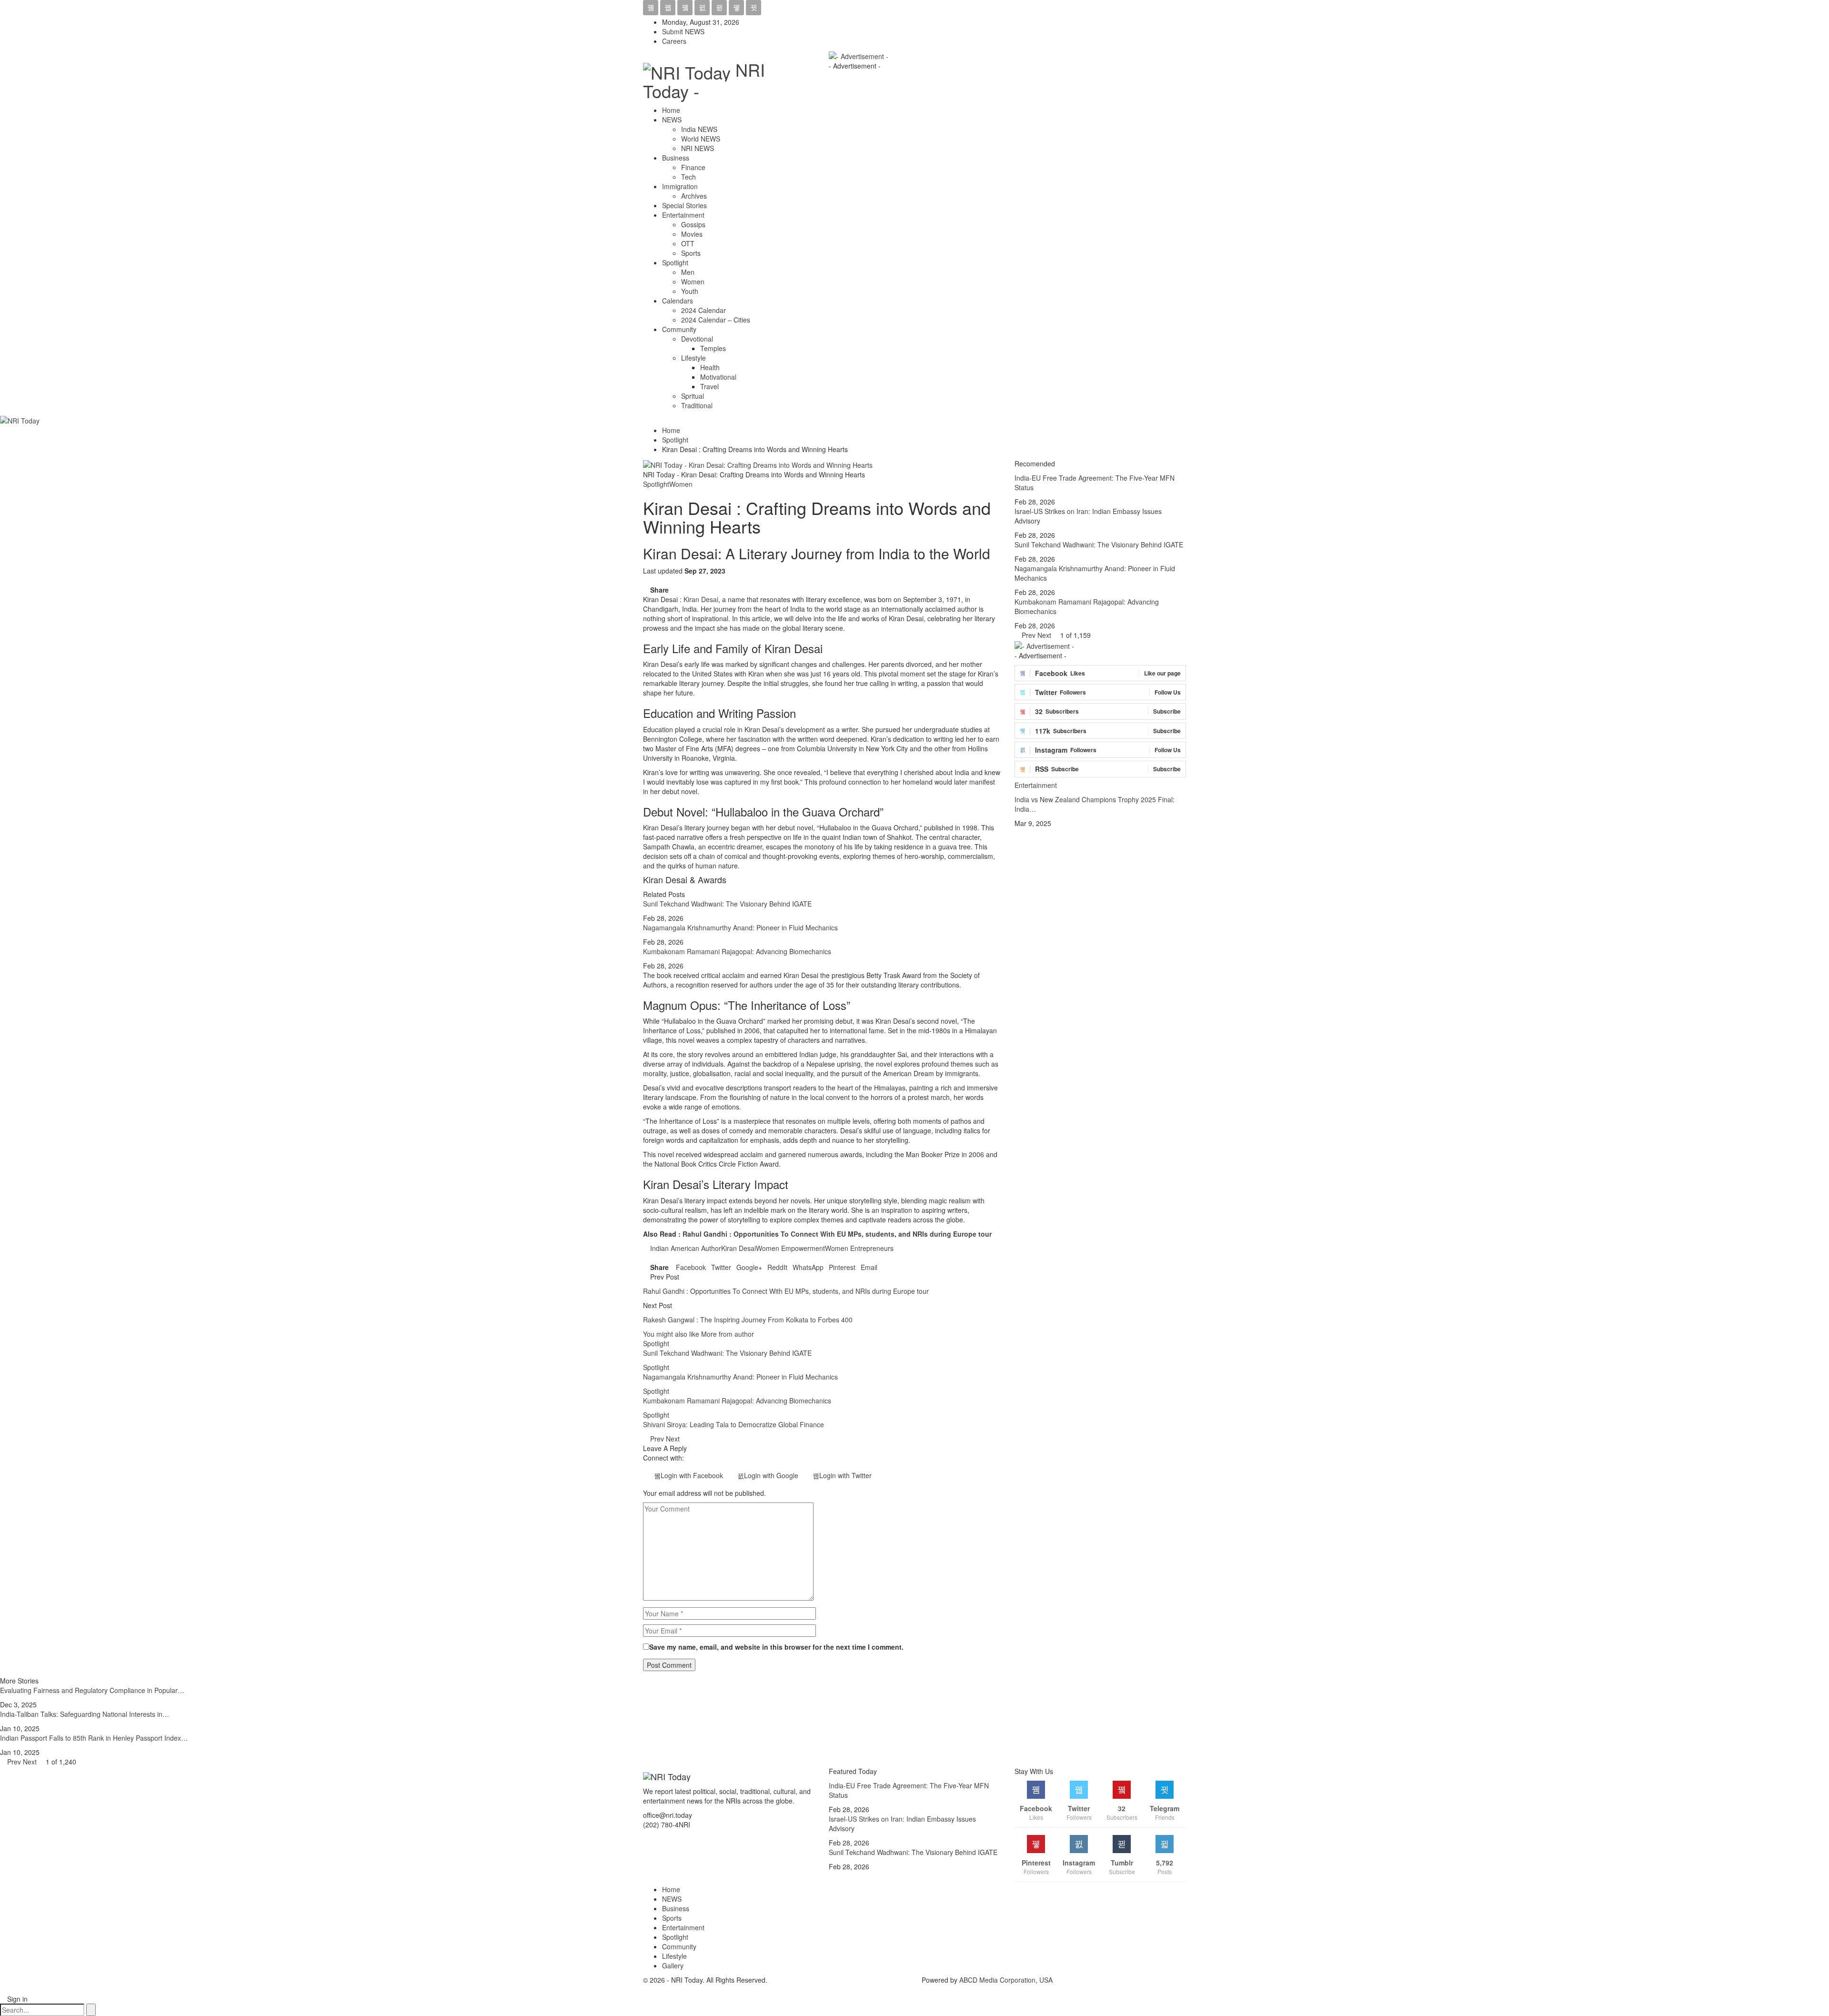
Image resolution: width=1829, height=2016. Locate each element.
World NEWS (701, 139)
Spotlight (675, 262)
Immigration (680, 186)
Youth (690, 291)
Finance (693, 167)
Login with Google (771, 1475)
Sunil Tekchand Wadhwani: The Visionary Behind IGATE (727, 904)
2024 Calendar (703, 310)
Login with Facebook (692, 1475)
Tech (688, 177)
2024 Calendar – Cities (716, 320)
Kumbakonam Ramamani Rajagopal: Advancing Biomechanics (737, 951)
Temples (713, 348)
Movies (692, 234)
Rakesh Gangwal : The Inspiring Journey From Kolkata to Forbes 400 (748, 1320)
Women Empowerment (790, 1248)
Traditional (697, 405)
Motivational (718, 377)
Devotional (697, 339)
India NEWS (699, 129)
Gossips (693, 224)
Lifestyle (693, 358)
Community (679, 329)
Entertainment (683, 215)
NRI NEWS (698, 148)
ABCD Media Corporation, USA (1006, 1980)
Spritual (693, 396)
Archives (694, 196)
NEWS (672, 120)
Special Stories (684, 205)
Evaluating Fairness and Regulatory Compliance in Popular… (92, 1690)
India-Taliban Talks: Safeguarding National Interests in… (85, 1714)
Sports (691, 253)
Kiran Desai (701, 599)
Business (676, 158)
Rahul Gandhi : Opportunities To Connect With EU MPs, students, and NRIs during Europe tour (837, 1234)
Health (710, 367)
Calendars (678, 301)
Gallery (673, 1966)
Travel (709, 386)
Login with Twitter (845, 1475)
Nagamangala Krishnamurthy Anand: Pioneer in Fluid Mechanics (740, 927)
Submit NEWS (683, 31)
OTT (688, 243)
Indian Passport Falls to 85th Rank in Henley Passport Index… (94, 1738)
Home (671, 110)
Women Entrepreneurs (859, 1248)
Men (688, 272)
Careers (674, 41)
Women (693, 282)
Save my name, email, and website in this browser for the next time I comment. (776, 1647)
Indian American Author (686, 1248)
